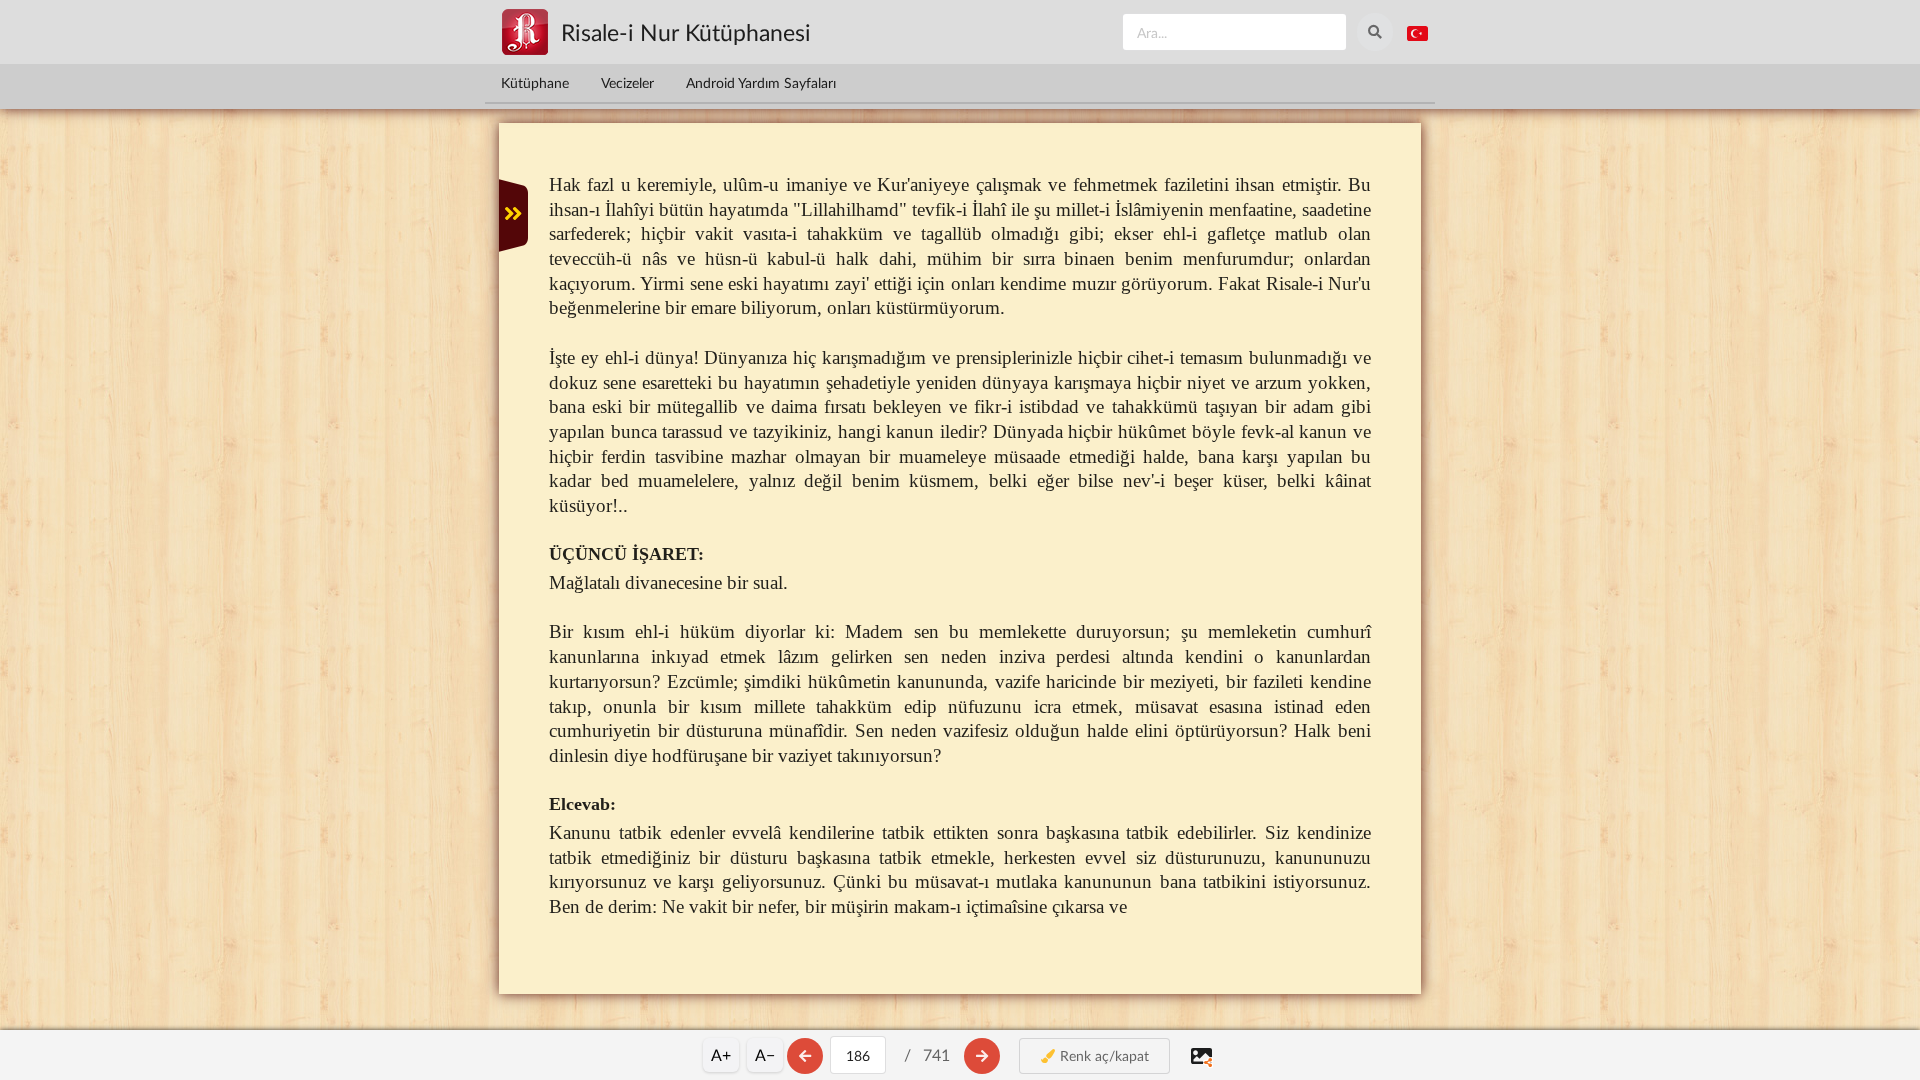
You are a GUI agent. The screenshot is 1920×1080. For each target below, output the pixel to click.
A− (765, 1054)
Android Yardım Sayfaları (761, 82)
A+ (721, 1054)
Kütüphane (535, 82)
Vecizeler (627, 82)
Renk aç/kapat (1102, 1055)
